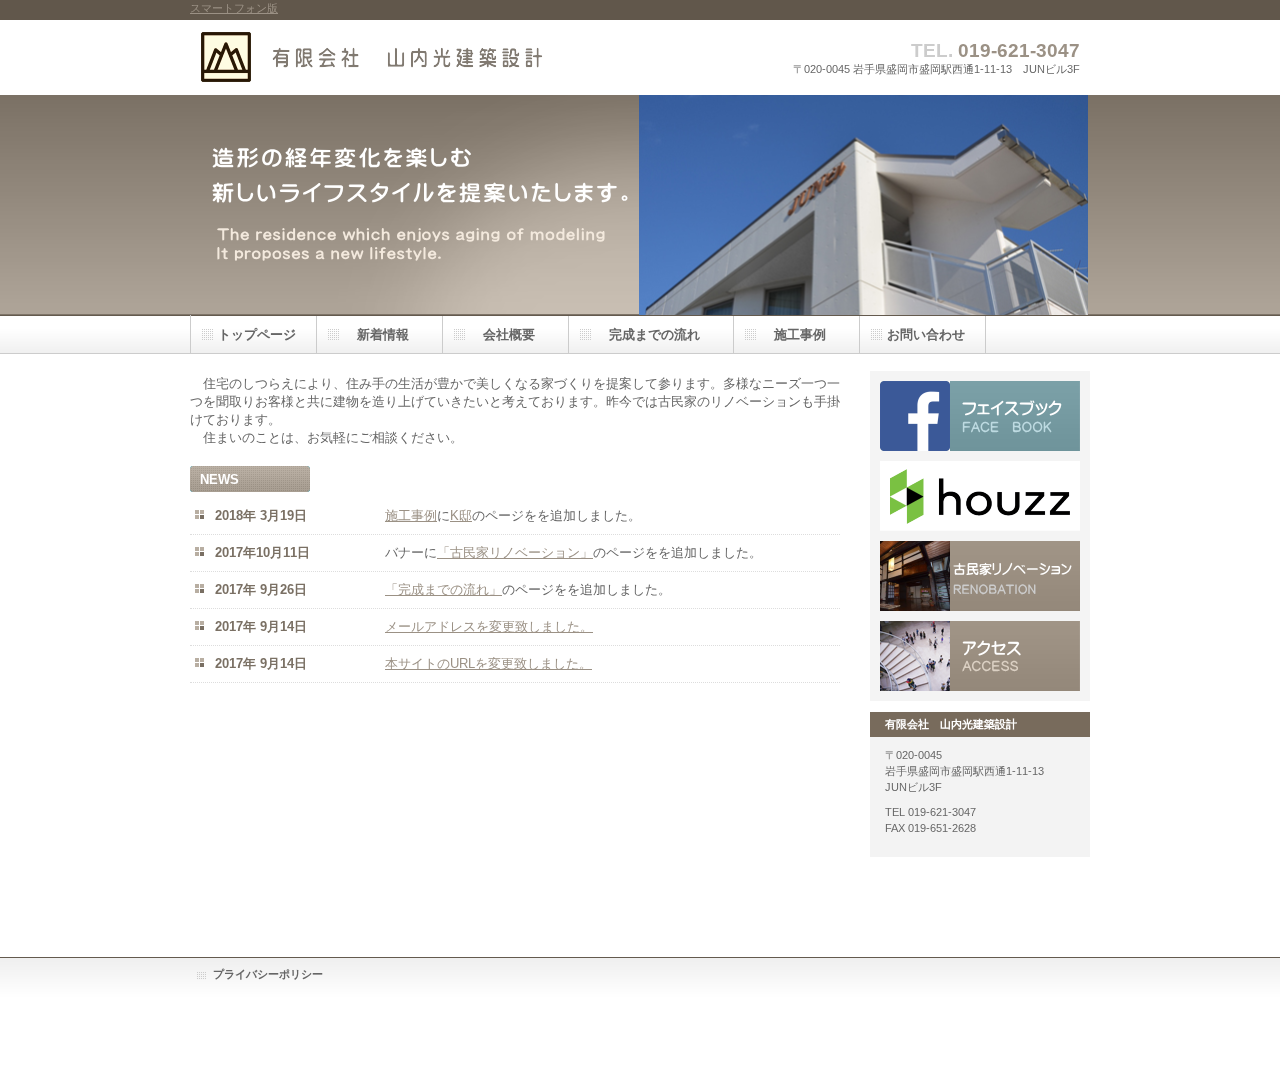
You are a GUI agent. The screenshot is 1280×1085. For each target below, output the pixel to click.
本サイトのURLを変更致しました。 (488, 663)
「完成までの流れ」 (443, 589)
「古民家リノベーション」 (515, 552)
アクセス (980, 656)
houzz (980, 496)
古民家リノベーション (980, 576)
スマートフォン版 (234, 8)
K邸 (461, 515)
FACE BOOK (980, 416)
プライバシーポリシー (268, 974)
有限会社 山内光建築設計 (390, 57)
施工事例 (411, 515)
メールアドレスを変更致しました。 (489, 626)
